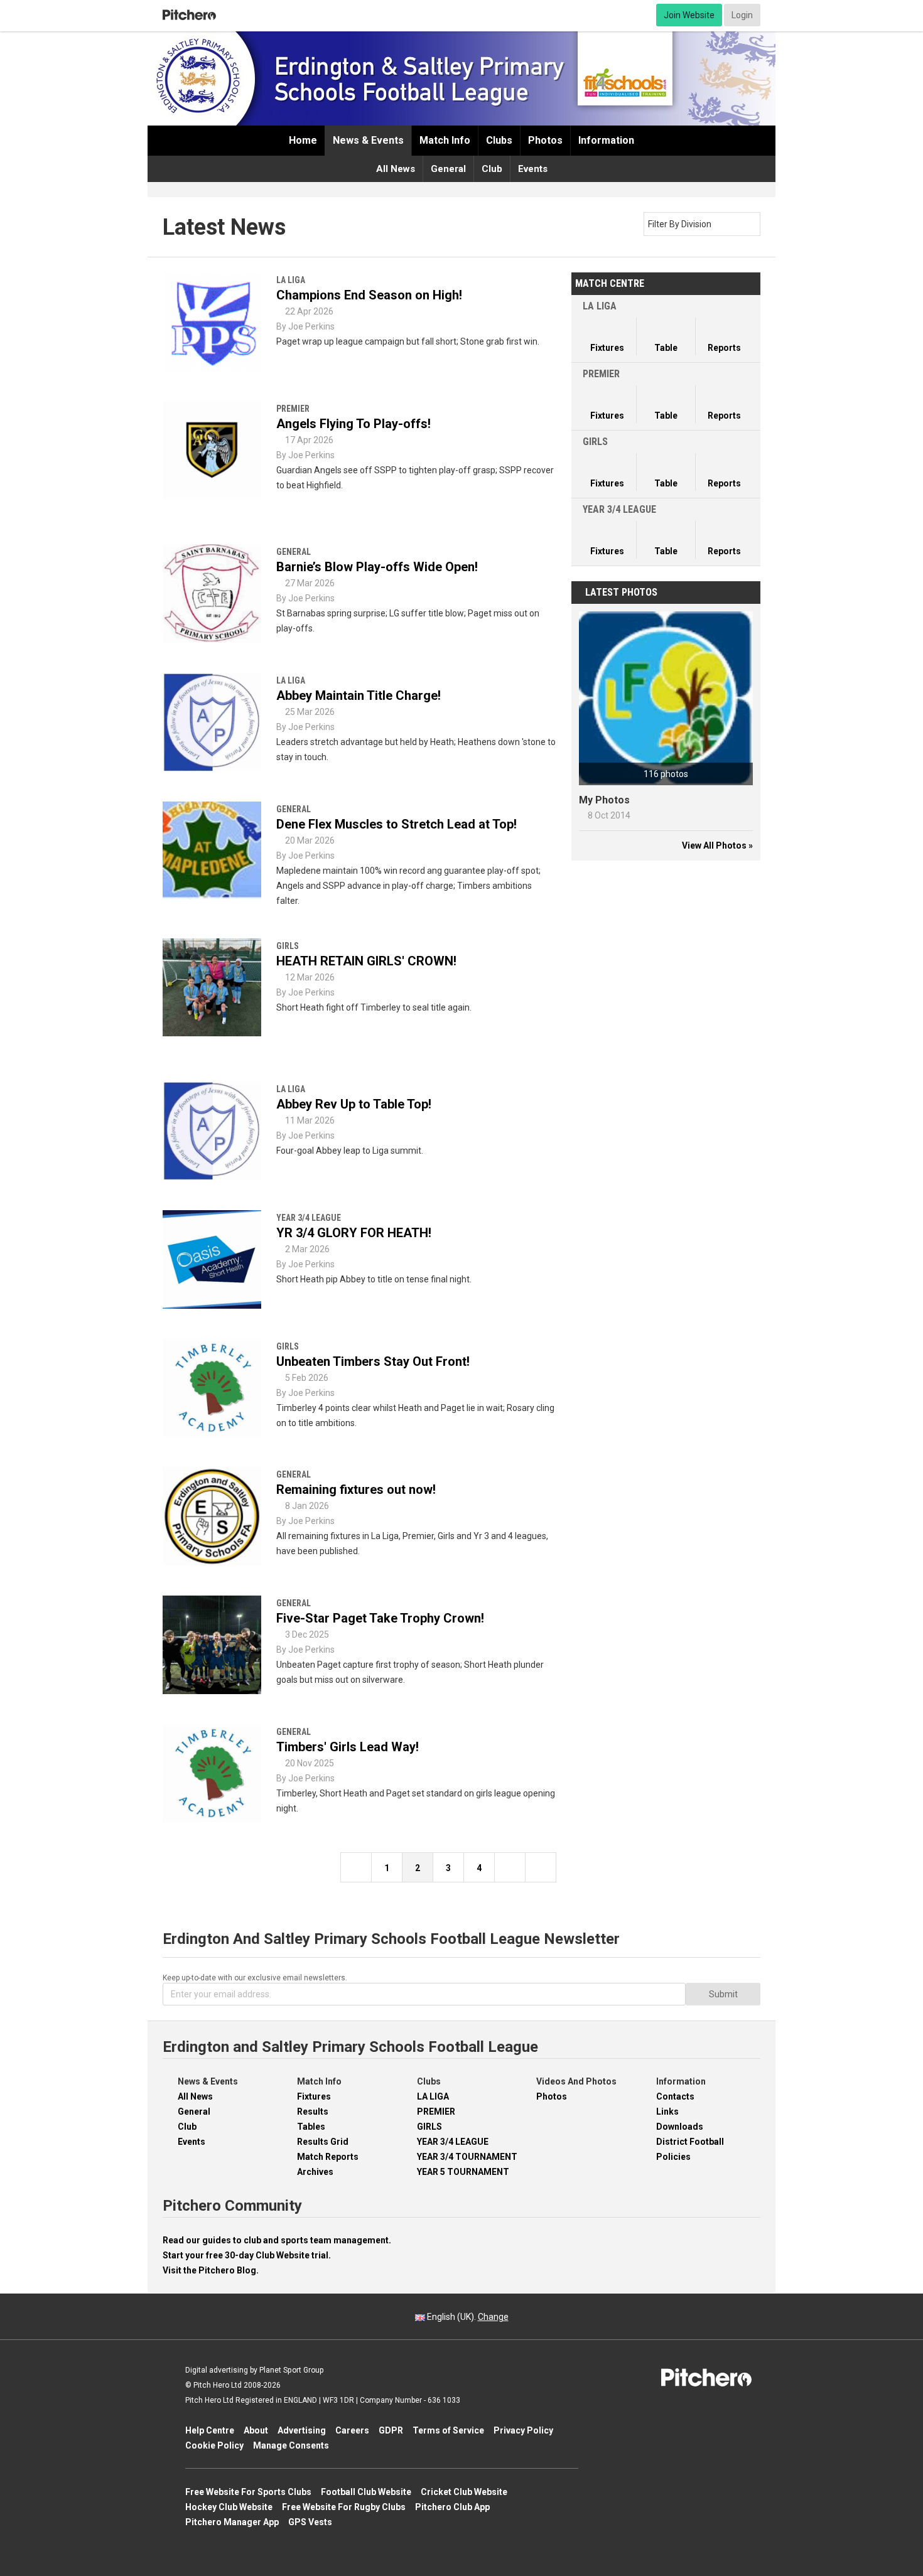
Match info (445, 140)
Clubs (499, 140)
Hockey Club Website (229, 2507)
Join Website (689, 15)
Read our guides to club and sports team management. (277, 2240)
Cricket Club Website (464, 2492)
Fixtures (314, 2096)
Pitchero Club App (452, 2507)
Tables (311, 2127)
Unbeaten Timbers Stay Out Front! (373, 1361)
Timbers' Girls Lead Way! (348, 1747)
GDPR (391, 2430)
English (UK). (467, 2317)
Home (303, 140)
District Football (690, 2142)
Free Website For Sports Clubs (248, 2492)
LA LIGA (433, 2096)
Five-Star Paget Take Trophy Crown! (380, 1618)
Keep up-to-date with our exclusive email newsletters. (255, 1978)
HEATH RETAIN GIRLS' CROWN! (366, 961)
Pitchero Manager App (232, 2522)
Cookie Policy (214, 2445)
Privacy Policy (523, 2430)
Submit (723, 1994)
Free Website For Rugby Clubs (344, 2507)
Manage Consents (291, 2445)
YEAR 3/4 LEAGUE (453, 2142)
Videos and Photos (576, 2081)
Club (492, 169)
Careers (352, 2430)
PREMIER (436, 2112)
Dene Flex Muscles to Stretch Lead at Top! (397, 824)
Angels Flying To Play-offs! (354, 424)
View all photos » (717, 845)
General (448, 169)
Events (533, 169)
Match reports (328, 2157)
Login (742, 15)
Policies (673, 2157)
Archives (315, 2172)
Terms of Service (448, 2430)
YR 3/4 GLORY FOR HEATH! (354, 1233)
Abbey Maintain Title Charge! (359, 695)
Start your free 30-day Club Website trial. (247, 2255)
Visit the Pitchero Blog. (211, 2270)
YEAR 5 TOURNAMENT (463, 2172)
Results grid (323, 2142)
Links (667, 2112)
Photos (545, 140)
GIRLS (429, 2127)
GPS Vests (310, 2522)
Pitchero (189, 15)
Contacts (675, 2096)
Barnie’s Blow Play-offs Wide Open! (377, 567)
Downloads (680, 2127)
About (256, 2430)
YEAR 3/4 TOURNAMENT (467, 2157)
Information (606, 140)
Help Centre (210, 2430)
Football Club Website (366, 2492)
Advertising (302, 2430)
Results (313, 2112)
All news (396, 169)
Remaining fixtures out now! (356, 1489)
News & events (368, 140)
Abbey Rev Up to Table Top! (354, 1104)
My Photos (604, 800)
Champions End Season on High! (369, 295)
